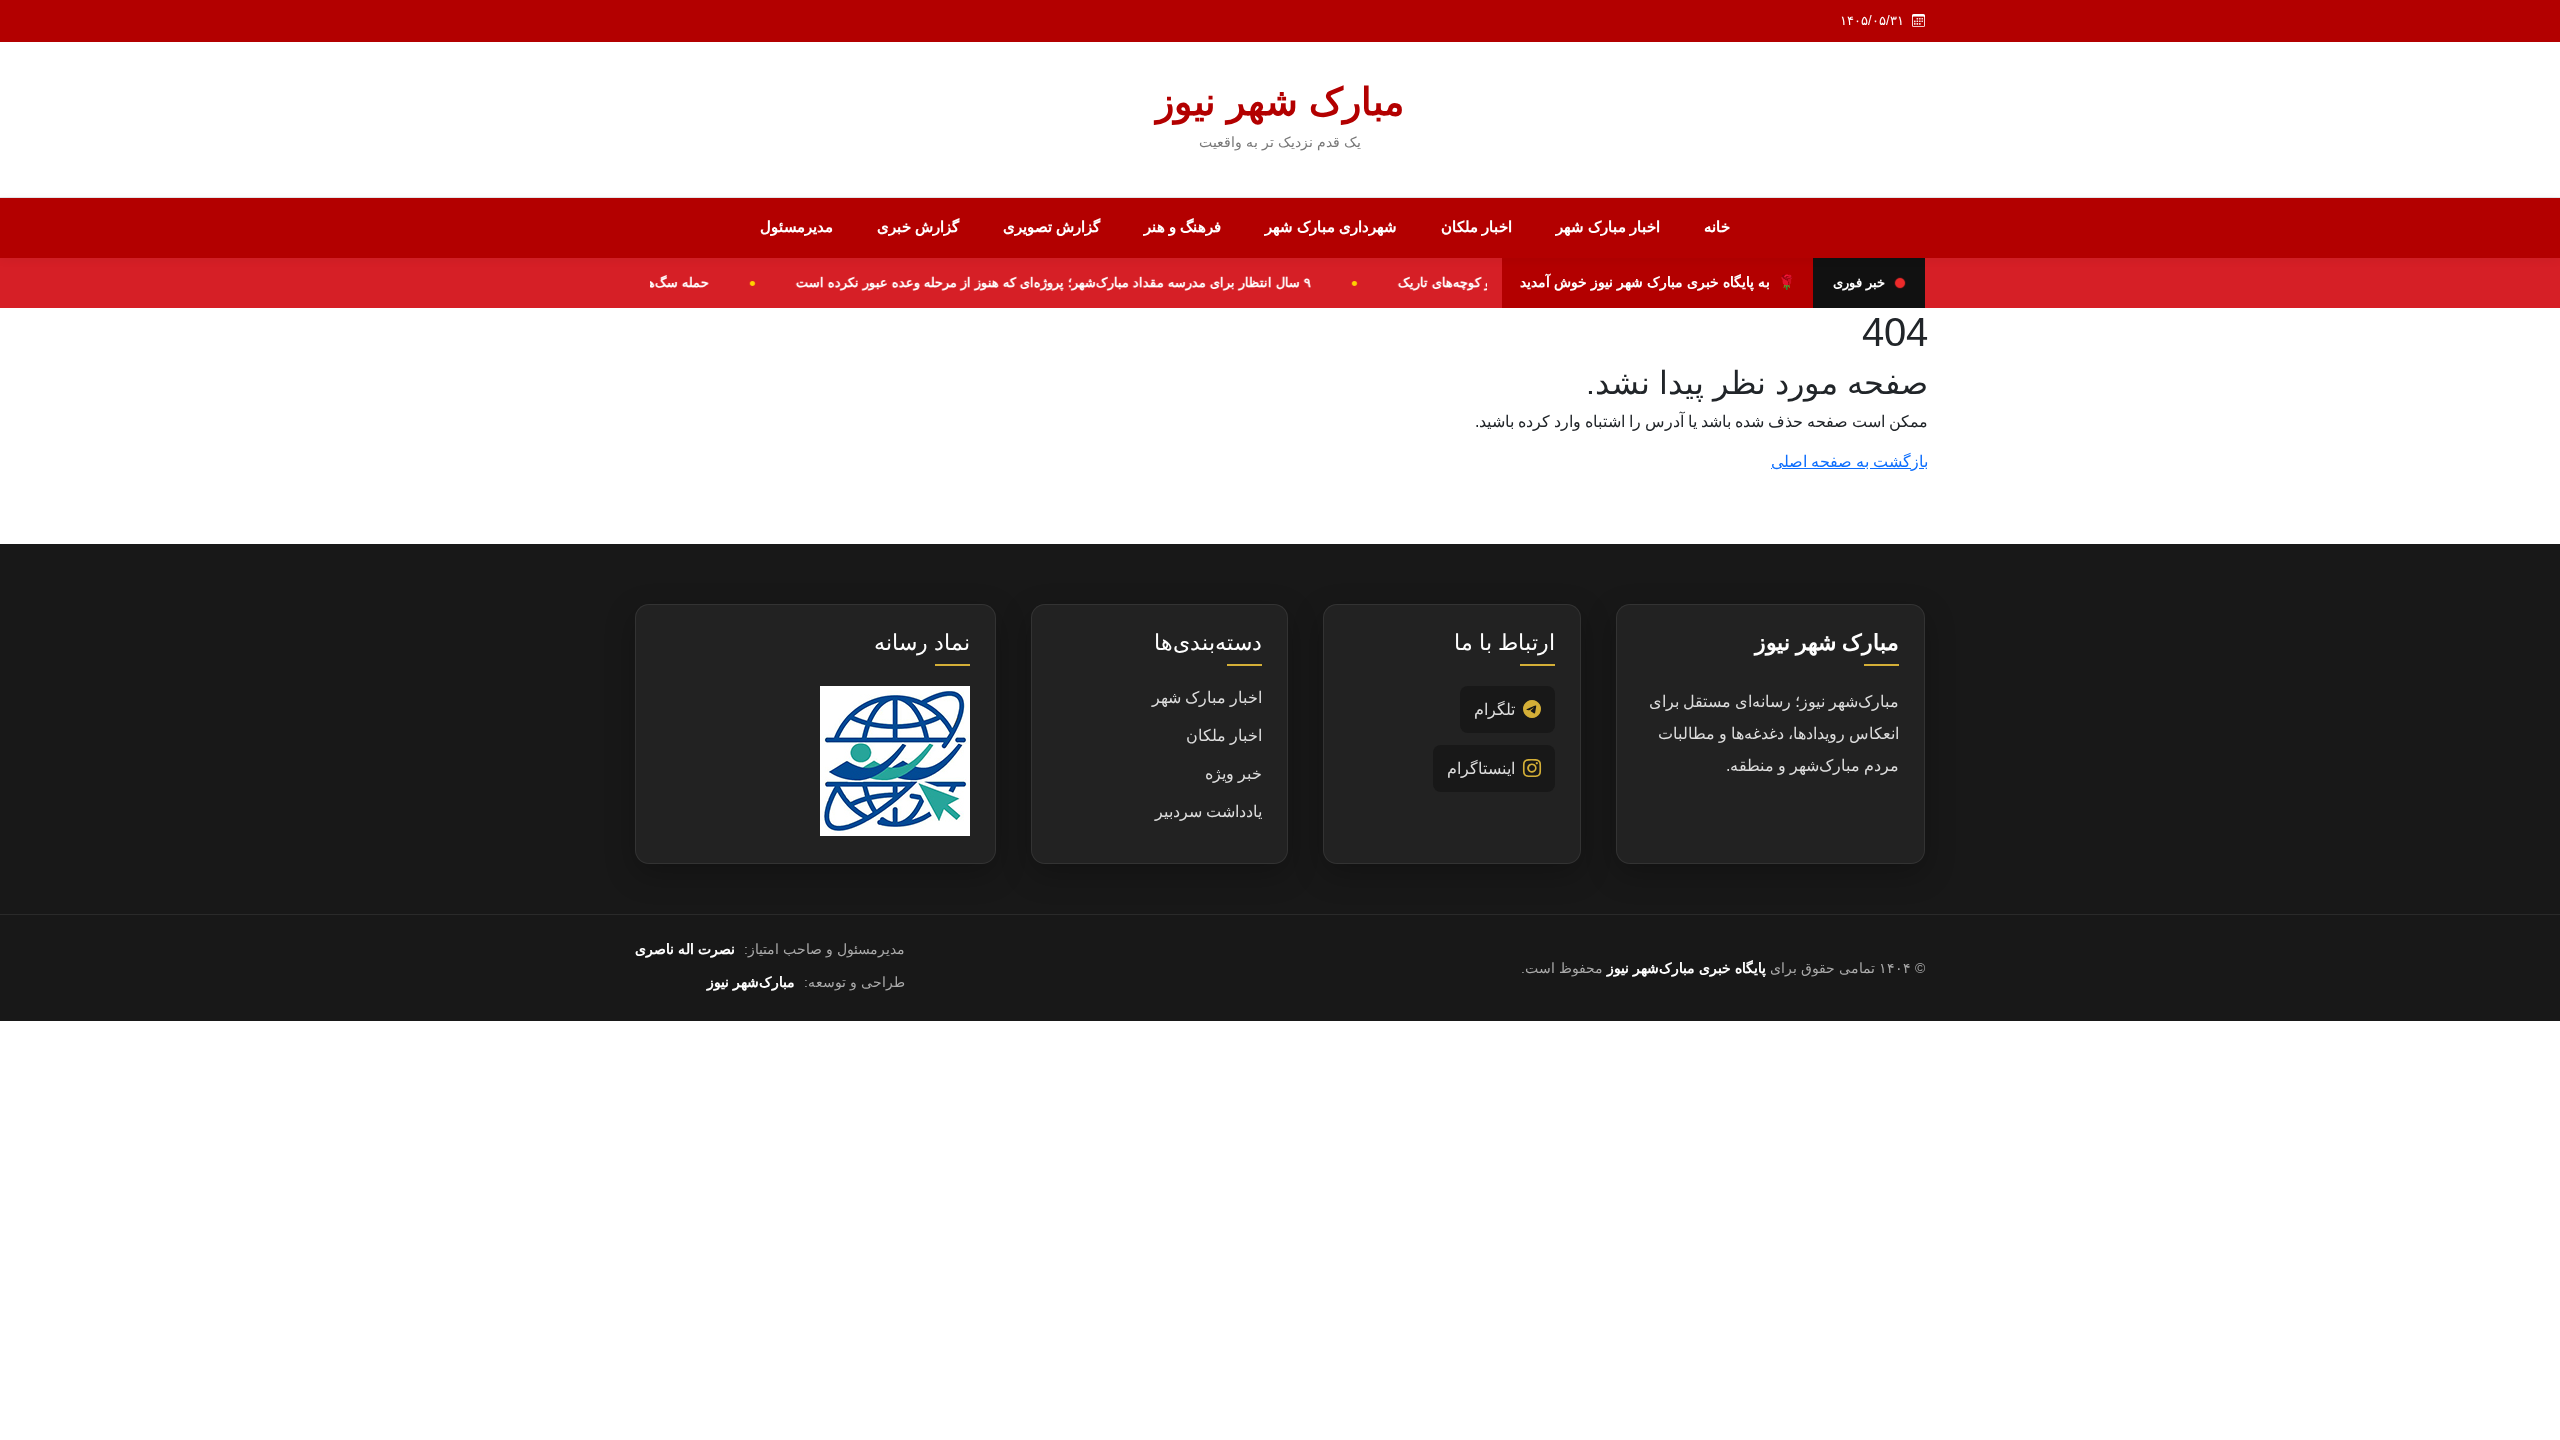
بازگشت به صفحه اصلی (1849, 461)
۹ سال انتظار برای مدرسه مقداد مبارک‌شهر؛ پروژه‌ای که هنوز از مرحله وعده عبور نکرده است (1070, 282)
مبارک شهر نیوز (1280, 102)
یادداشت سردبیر (1208, 811)
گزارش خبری (918, 226)
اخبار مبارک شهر (1608, 226)
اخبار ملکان (1476, 226)
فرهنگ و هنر (1182, 226)
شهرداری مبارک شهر (1331, 226)
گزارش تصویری (1051, 226)
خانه (1717, 226)
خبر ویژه (1233, 773)
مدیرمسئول (796, 226)
